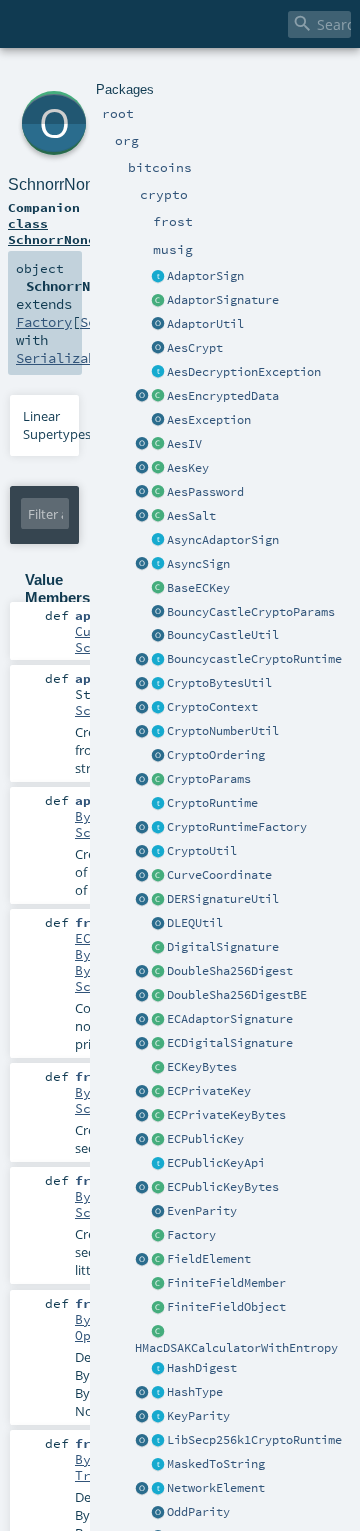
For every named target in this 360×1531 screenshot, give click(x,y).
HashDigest (202, 1368)
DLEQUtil (195, 923)
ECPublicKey (205, 1139)
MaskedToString (216, 1464)
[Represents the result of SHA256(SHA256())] (158, 972)
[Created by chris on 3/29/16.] (158, 780)
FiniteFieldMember (226, 1283)
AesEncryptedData (223, 396)
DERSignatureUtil (223, 899)
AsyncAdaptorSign (223, 540)
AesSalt (191, 516)
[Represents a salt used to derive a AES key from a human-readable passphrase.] (158, 517)
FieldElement (209, 1259)
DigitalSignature (223, 947)
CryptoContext (212, 707)
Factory (191, 1235)
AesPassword (205, 492)
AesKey (188, 468)
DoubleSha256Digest (230, 971)
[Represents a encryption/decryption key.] (158, 469)
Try (87, 1475)
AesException (209, 420)
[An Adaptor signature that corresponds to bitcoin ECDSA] (158, 1020)
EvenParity (202, 1211)
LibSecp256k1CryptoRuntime (254, 1440)
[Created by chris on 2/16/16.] (158, 589)
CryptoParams (209, 779)
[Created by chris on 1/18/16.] (158, 1393)
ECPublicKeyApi (216, 1163)
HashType (195, 1392)
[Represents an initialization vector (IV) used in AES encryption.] (158, 445)
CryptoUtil (202, 851)
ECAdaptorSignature (230, 1019)
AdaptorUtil (205, 324)
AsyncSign (198, 564)
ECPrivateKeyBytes (226, 1115)
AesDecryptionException (244, 372)
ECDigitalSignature (230, 1043)
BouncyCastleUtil (223, 635)
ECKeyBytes (202, 1067)
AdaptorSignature (223, 300)
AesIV (184, 444)
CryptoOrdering (216, 755)
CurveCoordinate (219, 875)
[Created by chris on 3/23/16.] (158, 900)
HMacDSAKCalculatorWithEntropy (236, 1348)
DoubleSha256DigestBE (237, 995)
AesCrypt (195, 348)
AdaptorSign (205, 276)
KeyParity (198, 1416)
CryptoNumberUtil (223, 731)
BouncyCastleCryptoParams (251, 612)
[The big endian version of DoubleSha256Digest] (158, 996)
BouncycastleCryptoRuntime (254, 659)
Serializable (64, 358)
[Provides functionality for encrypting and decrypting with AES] (158, 349)
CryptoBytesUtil (219, 683)
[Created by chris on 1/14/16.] (158, 1489)
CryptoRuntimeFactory (237, 827)
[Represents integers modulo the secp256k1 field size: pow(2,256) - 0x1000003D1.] (158, 1260)
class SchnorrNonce (56, 231)
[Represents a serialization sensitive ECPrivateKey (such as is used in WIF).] (158, 1116)
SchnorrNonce (59, 184)
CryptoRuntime (212, 803)
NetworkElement (216, 1488)
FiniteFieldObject (226, 1307)
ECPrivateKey (209, 1091)
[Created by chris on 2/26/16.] (158, 684)
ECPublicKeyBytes (223, 1187)
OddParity (198, 1512)
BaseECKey (198, 588)
